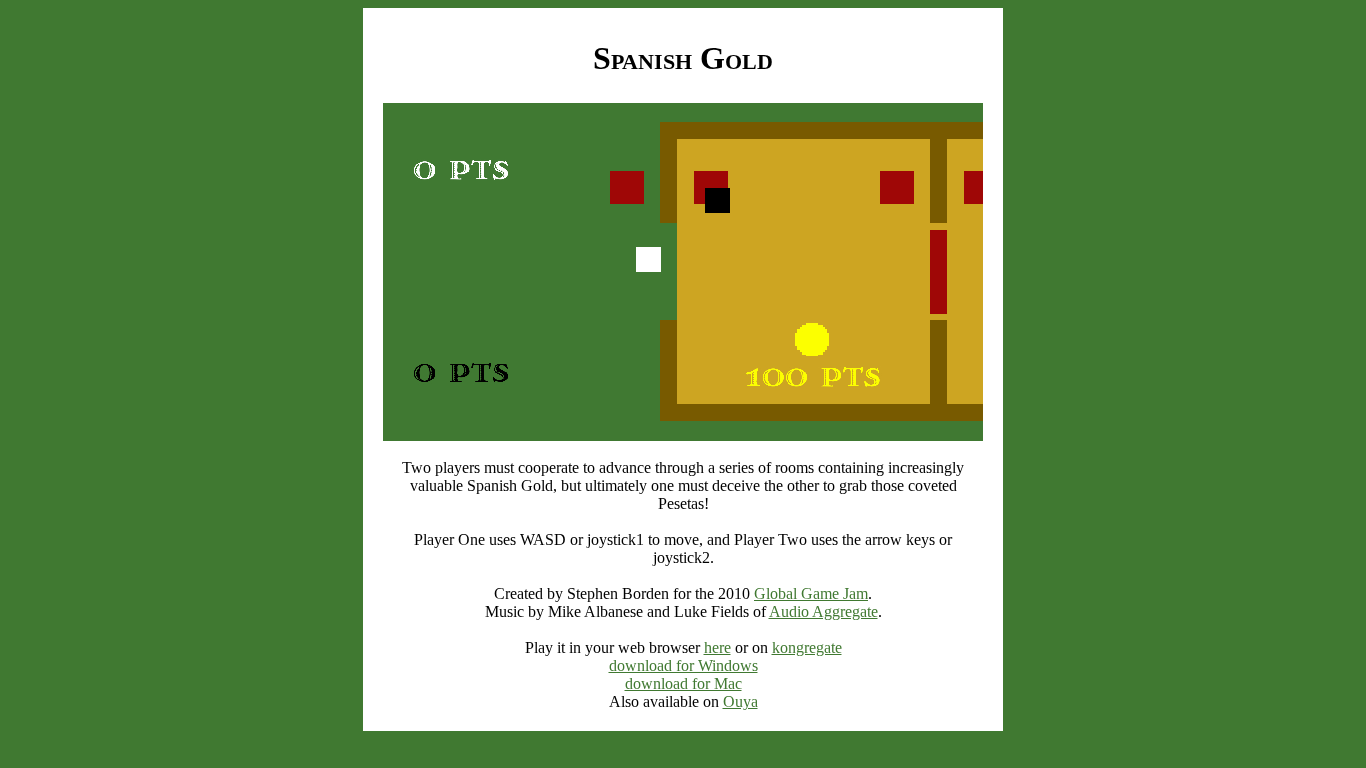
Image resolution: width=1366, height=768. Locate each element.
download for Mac (683, 683)
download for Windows (683, 665)
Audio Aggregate (823, 611)
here (717, 647)
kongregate (807, 647)
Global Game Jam (811, 593)
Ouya (740, 701)
